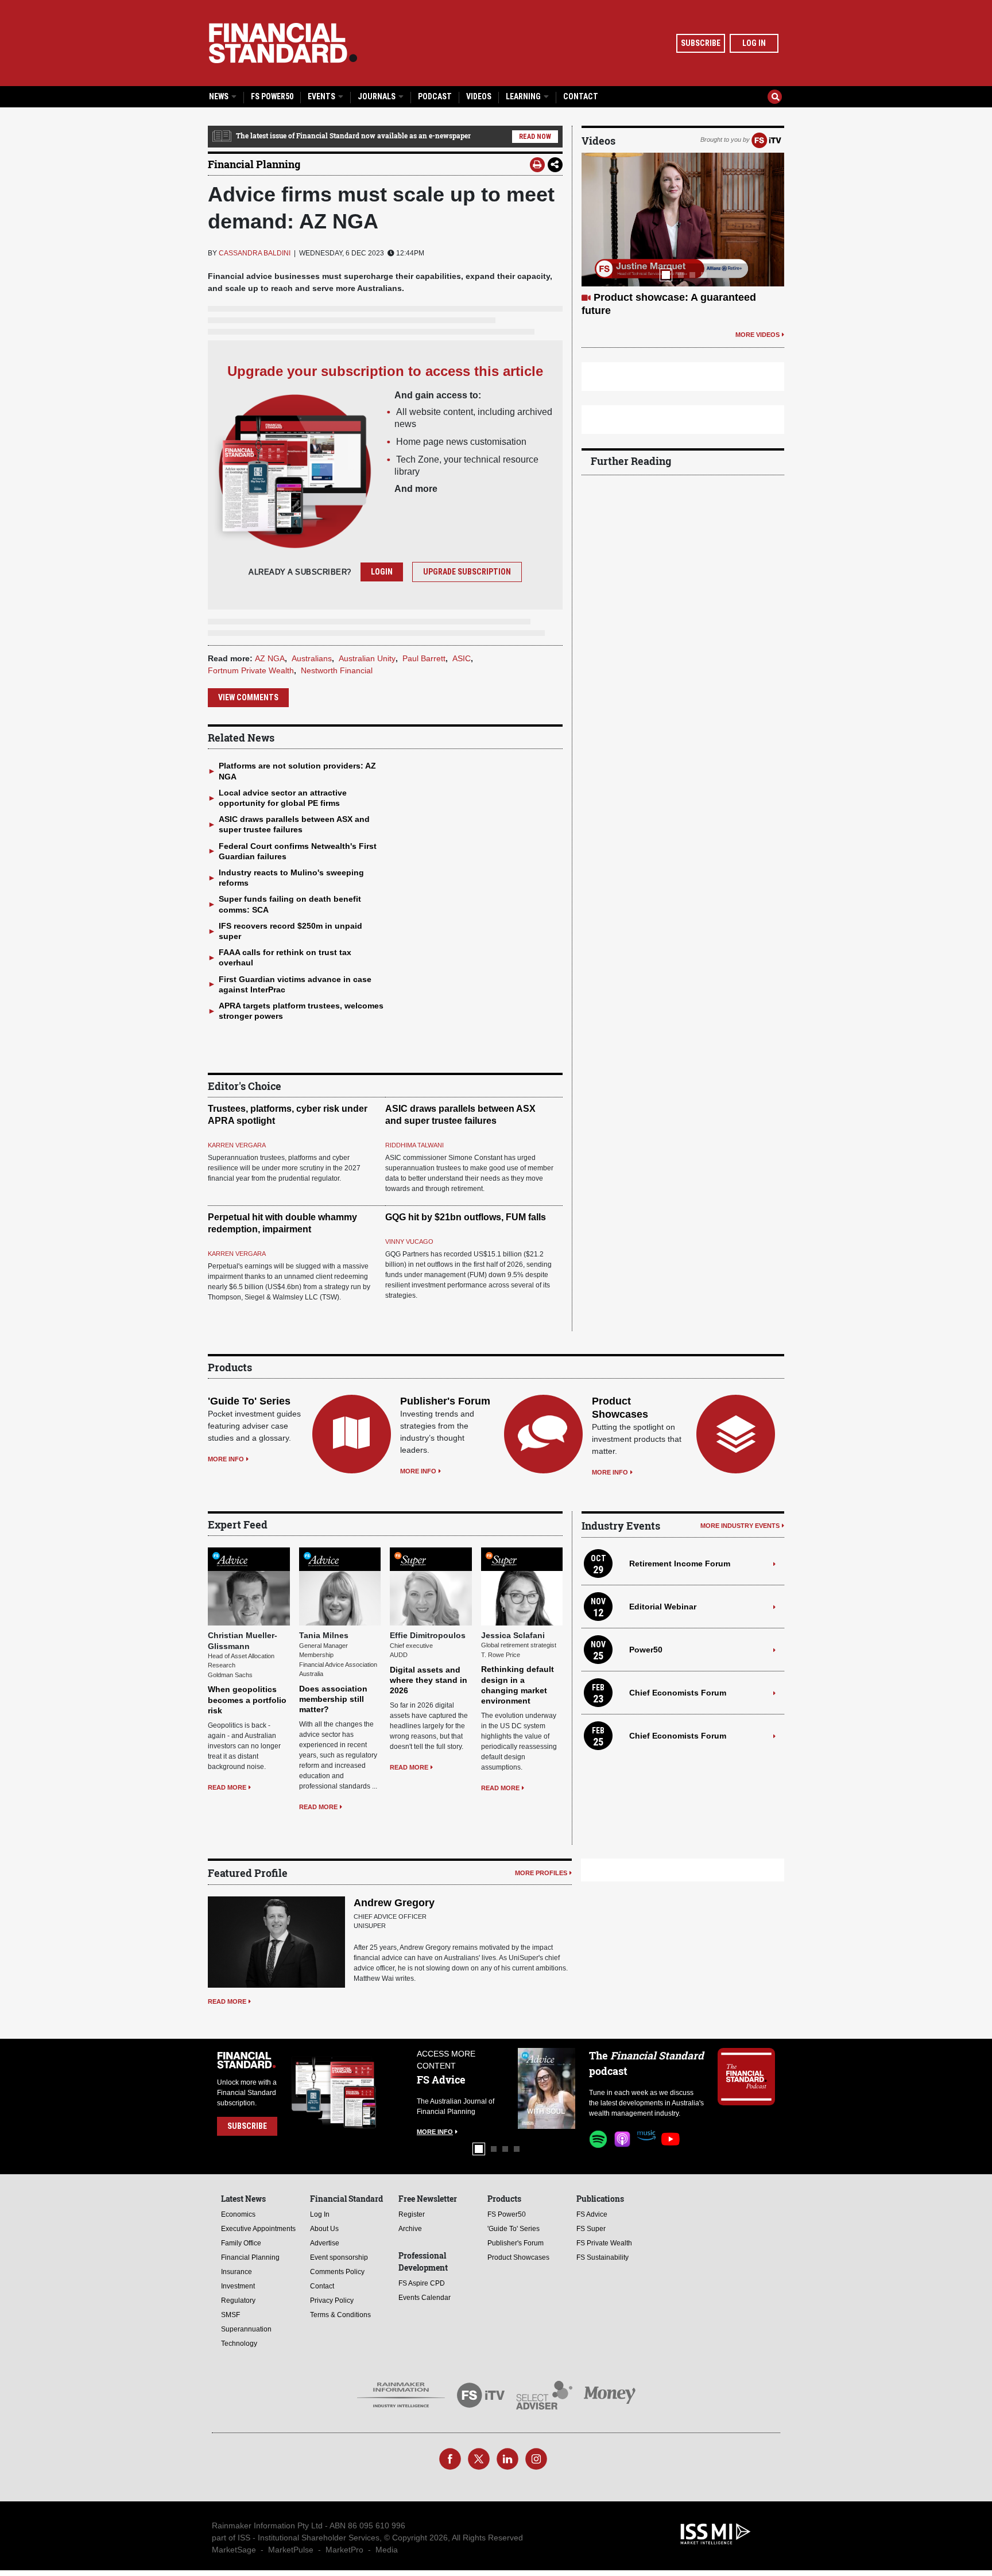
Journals (377, 96)
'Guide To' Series (249, 1401)
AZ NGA (270, 658)
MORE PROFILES (541, 1873)
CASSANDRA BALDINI (255, 253)
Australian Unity (367, 658)
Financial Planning (254, 164)
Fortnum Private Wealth (251, 670)
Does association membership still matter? (333, 1699)
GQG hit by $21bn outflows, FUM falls (466, 1217)
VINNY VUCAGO (409, 1242)
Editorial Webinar (663, 1607)
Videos (479, 96)
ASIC (462, 658)
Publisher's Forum (445, 1401)
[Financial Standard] (283, 43)
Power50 (646, 1650)
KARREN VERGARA (237, 1145)
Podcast (435, 96)
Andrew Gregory (394, 1903)
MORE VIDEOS (757, 335)
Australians (312, 658)
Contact (581, 96)
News (220, 96)
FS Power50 (272, 96)
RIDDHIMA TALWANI (414, 1145)
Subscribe (701, 43)
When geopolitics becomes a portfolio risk (247, 1700)
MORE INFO (226, 1459)
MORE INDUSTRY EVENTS (740, 1526)
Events (322, 96)
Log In (754, 43)
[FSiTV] (766, 139)
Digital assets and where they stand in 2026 (429, 1680)
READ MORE (227, 1787)
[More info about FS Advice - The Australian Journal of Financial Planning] (547, 2088)
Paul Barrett (424, 658)
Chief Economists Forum (678, 1693)
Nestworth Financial (337, 670)
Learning (524, 96)
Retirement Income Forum (680, 1564)
